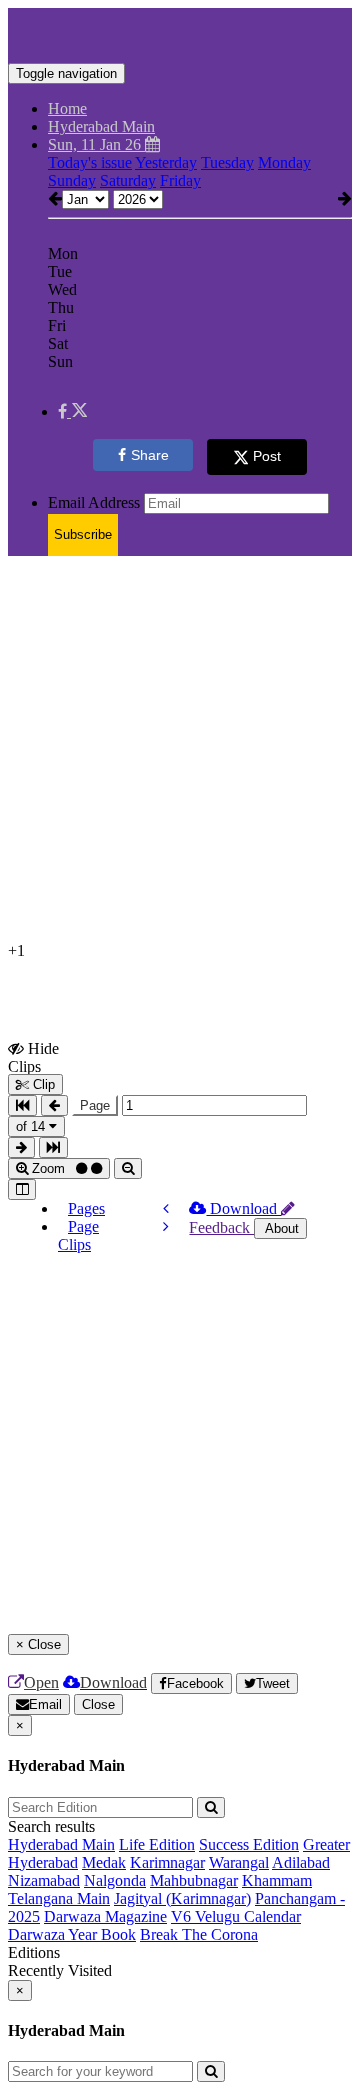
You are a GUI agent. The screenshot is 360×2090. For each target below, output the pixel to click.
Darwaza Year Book (72, 1934)
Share (150, 455)
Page (95, 1105)
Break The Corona (199, 1934)
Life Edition (157, 1844)
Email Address (94, 502)
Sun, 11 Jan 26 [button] (96, 144)
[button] (72, 411)
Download (243, 1208)
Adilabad (301, 1862)
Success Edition (249, 1844)
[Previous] (166, 1208)
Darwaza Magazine (105, 1916)
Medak (104, 1862)
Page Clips (78, 1235)
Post (267, 456)
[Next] (166, 1226)
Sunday (72, 180)
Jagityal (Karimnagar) (182, 1898)
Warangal (239, 1862)
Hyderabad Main (61, 1844)
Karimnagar (167, 1862)
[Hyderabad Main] (180, 33)
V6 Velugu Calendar (236, 1916)
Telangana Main (59, 1898)
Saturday (128, 180)
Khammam (277, 1880)
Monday (284, 162)
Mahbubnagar (194, 1880)
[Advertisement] (180, 752)
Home (67, 108)
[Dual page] (22, 1189)
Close (98, 1704)
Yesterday (166, 162)
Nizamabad (44, 1880)
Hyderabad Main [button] (101, 126)
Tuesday (227, 162)
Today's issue (90, 162)
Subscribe (83, 534)
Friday (180, 180)
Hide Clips (33, 1057)
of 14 (32, 1126)
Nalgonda (115, 1880)
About (280, 1228)
